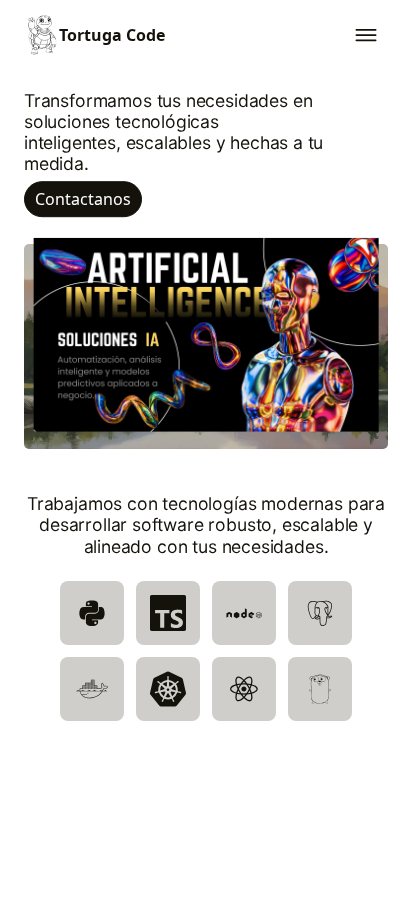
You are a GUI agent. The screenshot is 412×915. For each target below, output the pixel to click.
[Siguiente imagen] (360, 335)
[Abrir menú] (366, 35)
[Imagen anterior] (52, 335)
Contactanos (83, 200)
